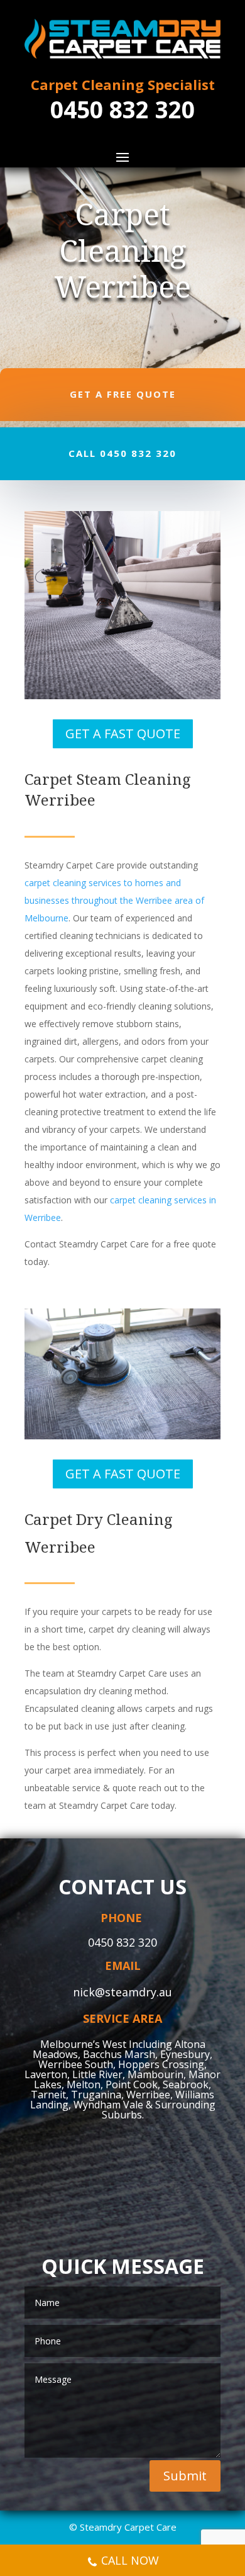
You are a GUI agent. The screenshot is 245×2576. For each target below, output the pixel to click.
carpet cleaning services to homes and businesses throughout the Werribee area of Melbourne (114, 900)
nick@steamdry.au (122, 1992)
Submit (185, 2476)
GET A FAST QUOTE (123, 734)
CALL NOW (130, 2560)
